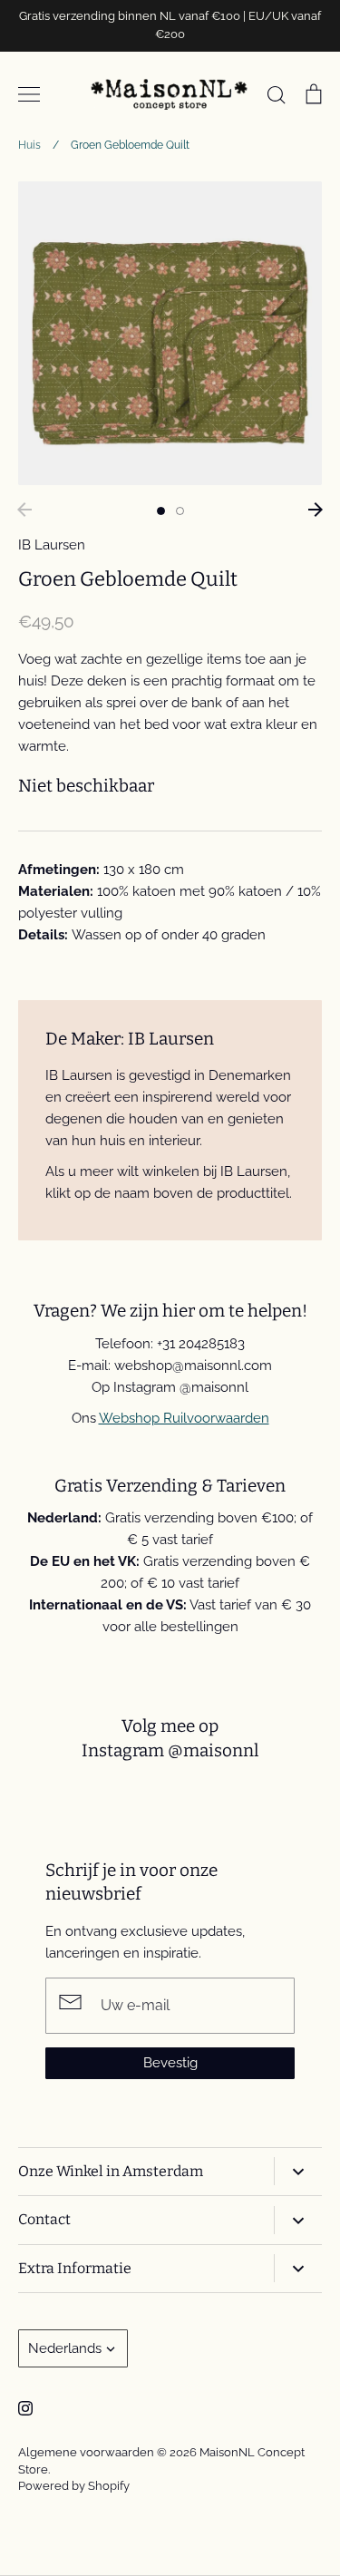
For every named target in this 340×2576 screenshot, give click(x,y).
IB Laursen (52, 545)
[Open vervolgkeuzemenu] (298, 2171)
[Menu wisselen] (29, 94)
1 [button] (161, 511)
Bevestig (170, 2063)
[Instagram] (25, 2408)
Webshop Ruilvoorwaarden (184, 1418)
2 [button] (180, 511)
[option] (170, 333)
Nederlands (65, 2348)
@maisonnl (213, 1750)
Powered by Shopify (74, 2486)
